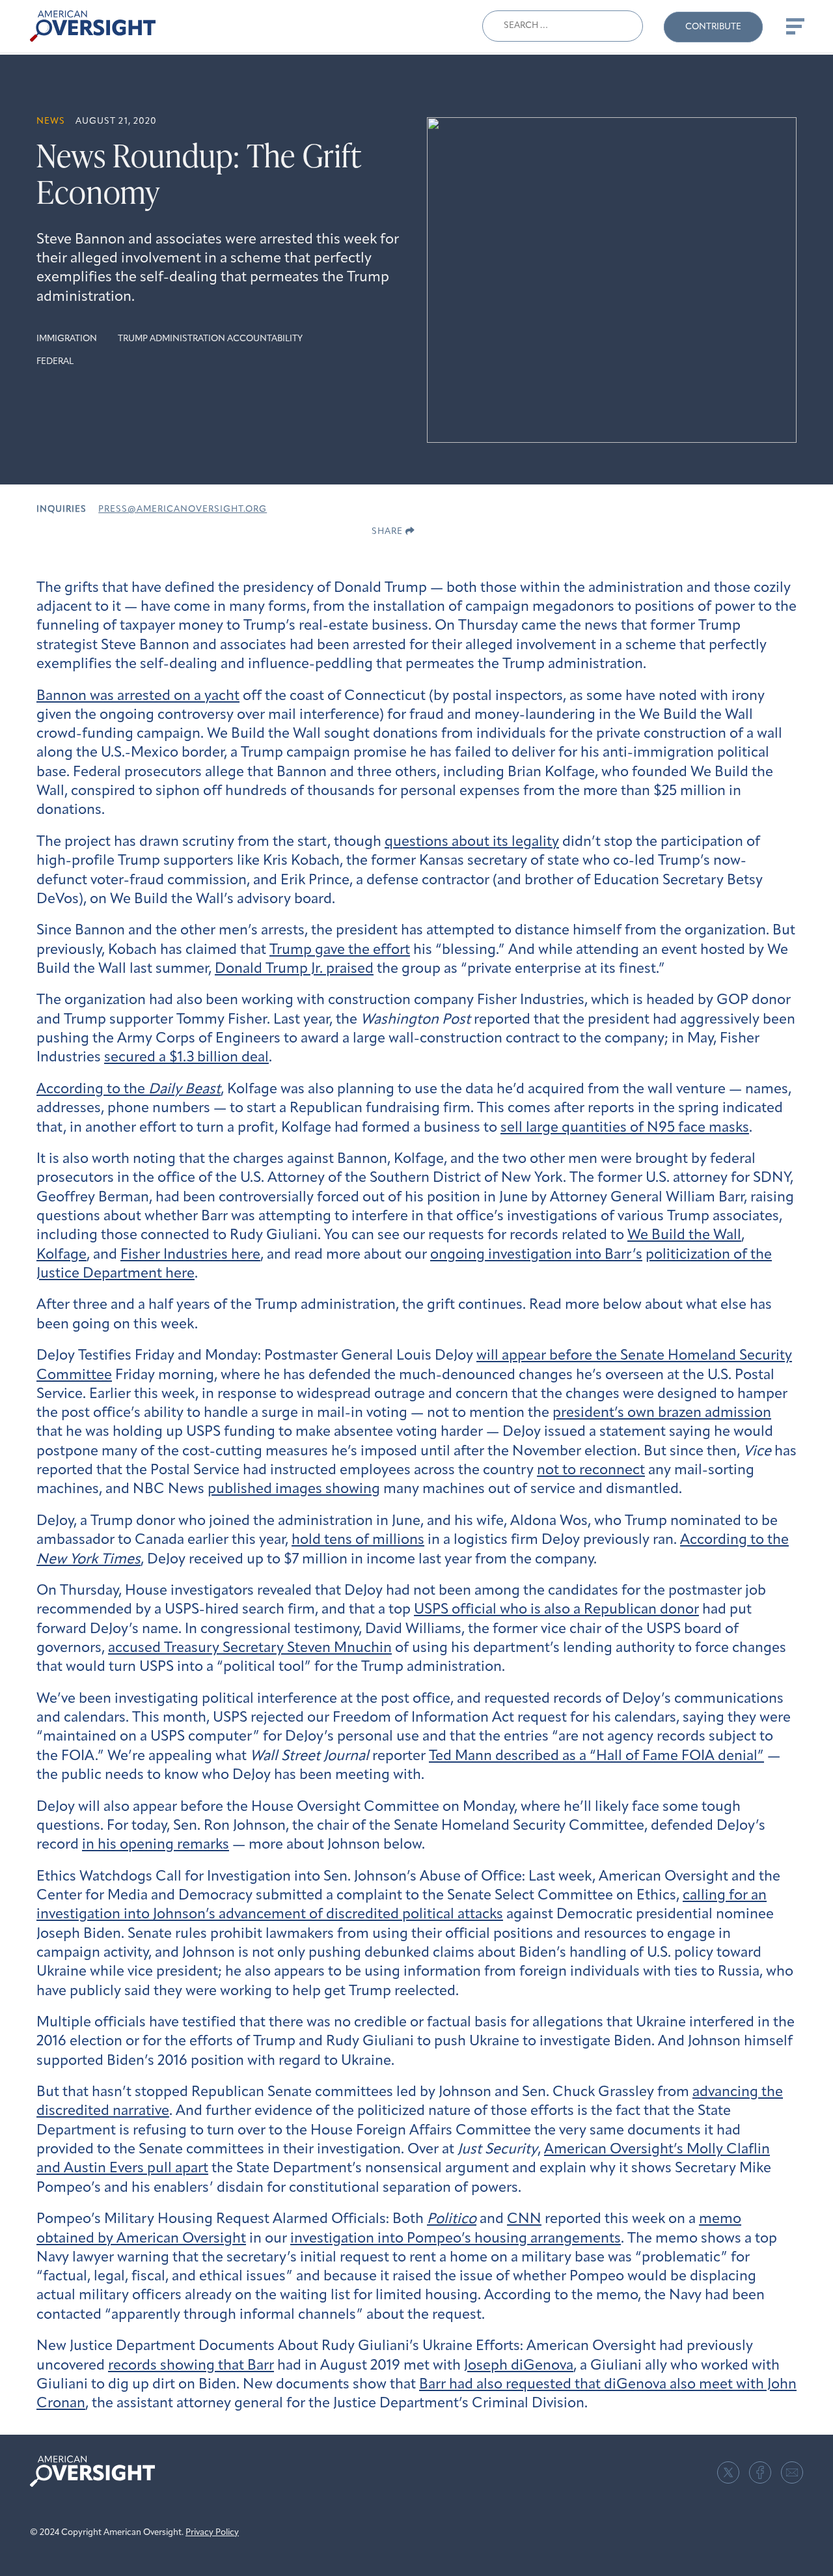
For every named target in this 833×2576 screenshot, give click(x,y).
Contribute (713, 27)
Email (792, 2472)
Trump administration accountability (210, 339)
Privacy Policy (212, 2533)
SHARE (389, 532)
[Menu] (794, 26)
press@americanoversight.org (183, 510)
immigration (67, 339)
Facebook (760, 2472)
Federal (55, 362)
